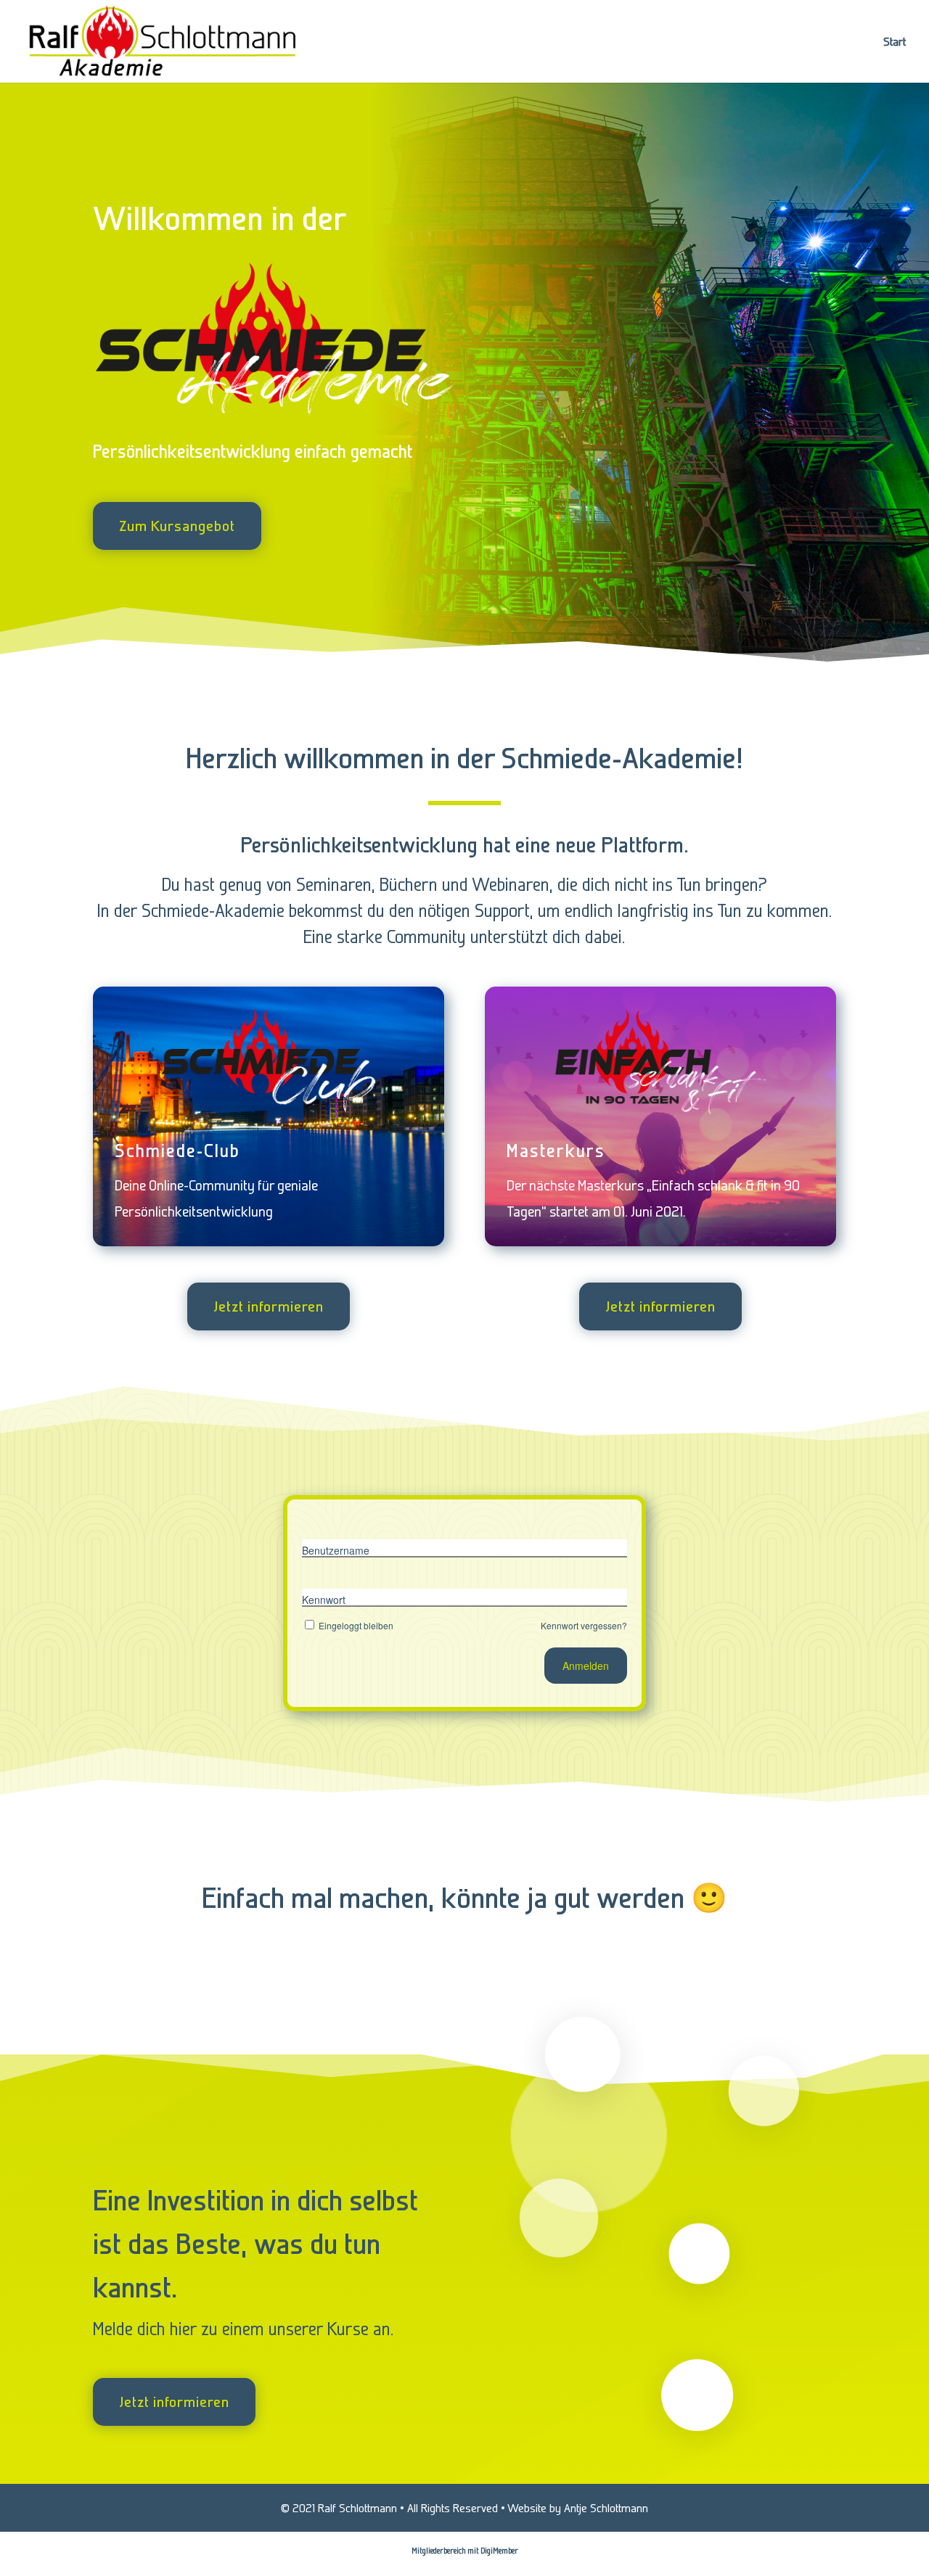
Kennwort (324, 1600)
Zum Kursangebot (177, 526)
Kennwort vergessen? (584, 1625)
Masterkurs (556, 1151)
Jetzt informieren (269, 1306)
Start (895, 42)
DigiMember (499, 2551)
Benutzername (336, 1550)
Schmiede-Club (177, 1151)
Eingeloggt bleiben (356, 1625)
